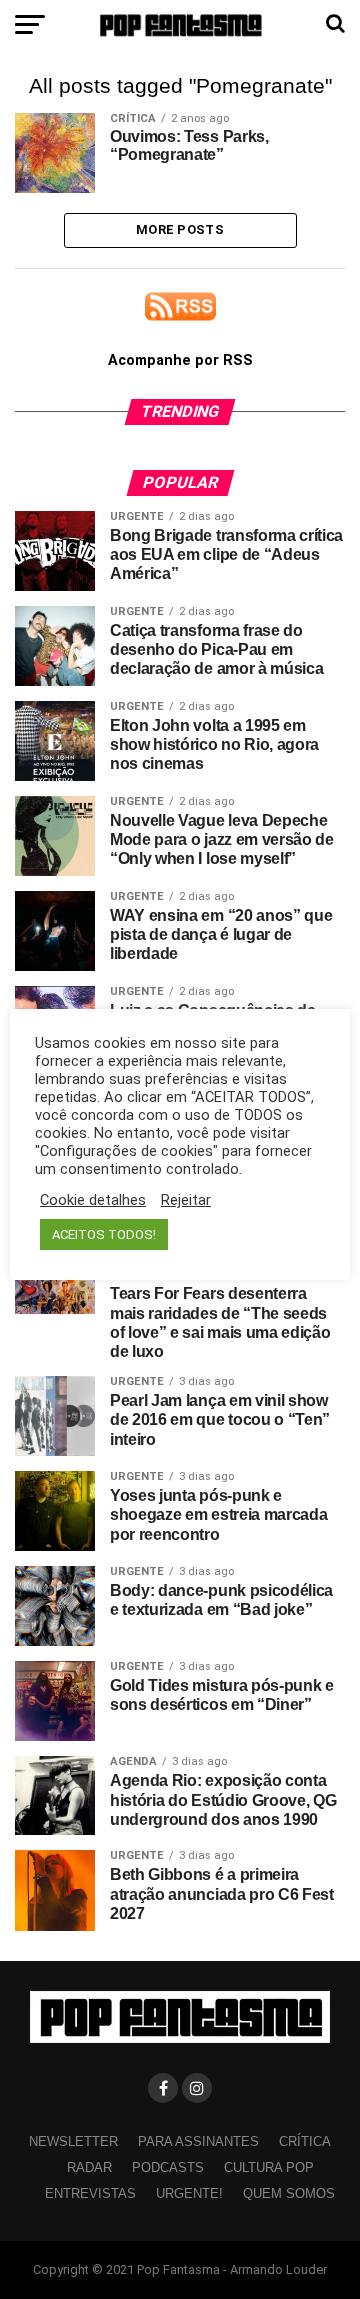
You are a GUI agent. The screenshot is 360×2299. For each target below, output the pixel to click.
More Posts (180, 229)
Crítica (305, 2141)
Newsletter (73, 2141)
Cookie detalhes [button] (93, 1200)
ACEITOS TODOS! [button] (104, 1234)
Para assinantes (198, 2141)
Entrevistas (90, 2193)
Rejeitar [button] (186, 1200)
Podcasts (168, 2167)
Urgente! (189, 2193)
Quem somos (289, 2193)
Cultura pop (269, 2167)
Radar (89, 2167)
